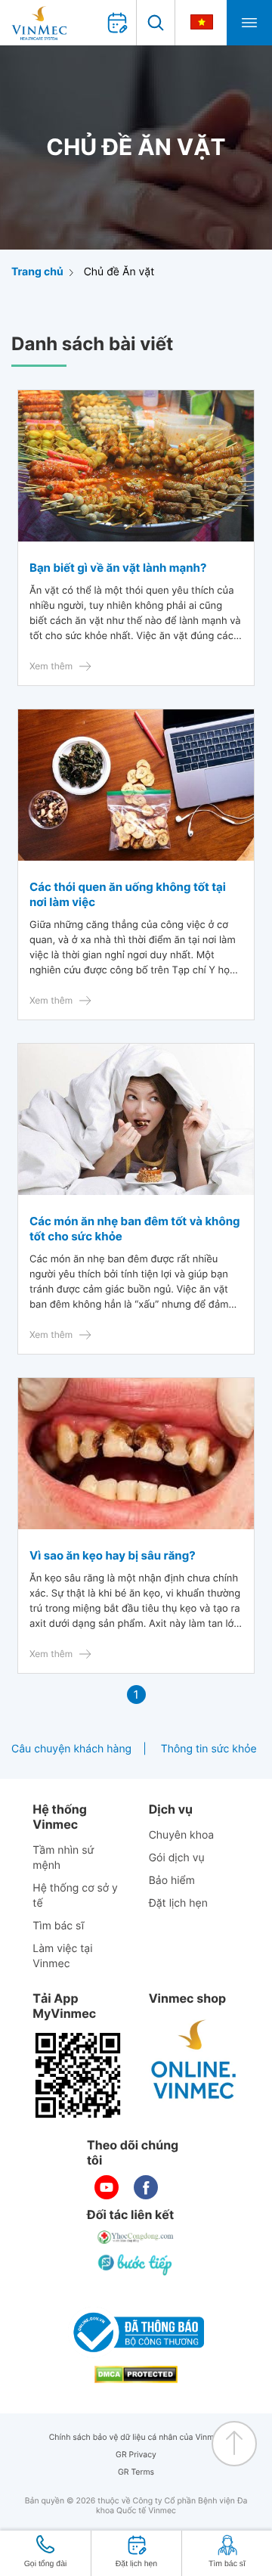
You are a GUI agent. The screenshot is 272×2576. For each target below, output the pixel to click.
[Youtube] (107, 2187)
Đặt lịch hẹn (178, 1903)
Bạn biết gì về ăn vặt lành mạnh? (118, 568)
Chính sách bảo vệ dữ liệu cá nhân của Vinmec (136, 2437)
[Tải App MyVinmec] (78, 2075)
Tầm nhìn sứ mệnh (63, 1858)
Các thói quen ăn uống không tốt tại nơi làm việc (128, 894)
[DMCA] (136, 2374)
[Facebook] (146, 2187)
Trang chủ (37, 272)
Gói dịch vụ (177, 1858)
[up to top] (234, 2444)
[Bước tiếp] (136, 2264)
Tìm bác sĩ (58, 1926)
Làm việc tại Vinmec (62, 1956)
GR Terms (136, 2472)
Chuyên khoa (182, 1835)
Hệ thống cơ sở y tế (75, 1896)
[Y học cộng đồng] (136, 2237)
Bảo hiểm (172, 1881)
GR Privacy (136, 2455)
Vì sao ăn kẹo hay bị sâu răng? (113, 1555)
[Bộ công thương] (136, 2332)
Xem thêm (51, 666)
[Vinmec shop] (194, 2060)
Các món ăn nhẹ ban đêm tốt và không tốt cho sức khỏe (135, 1229)
